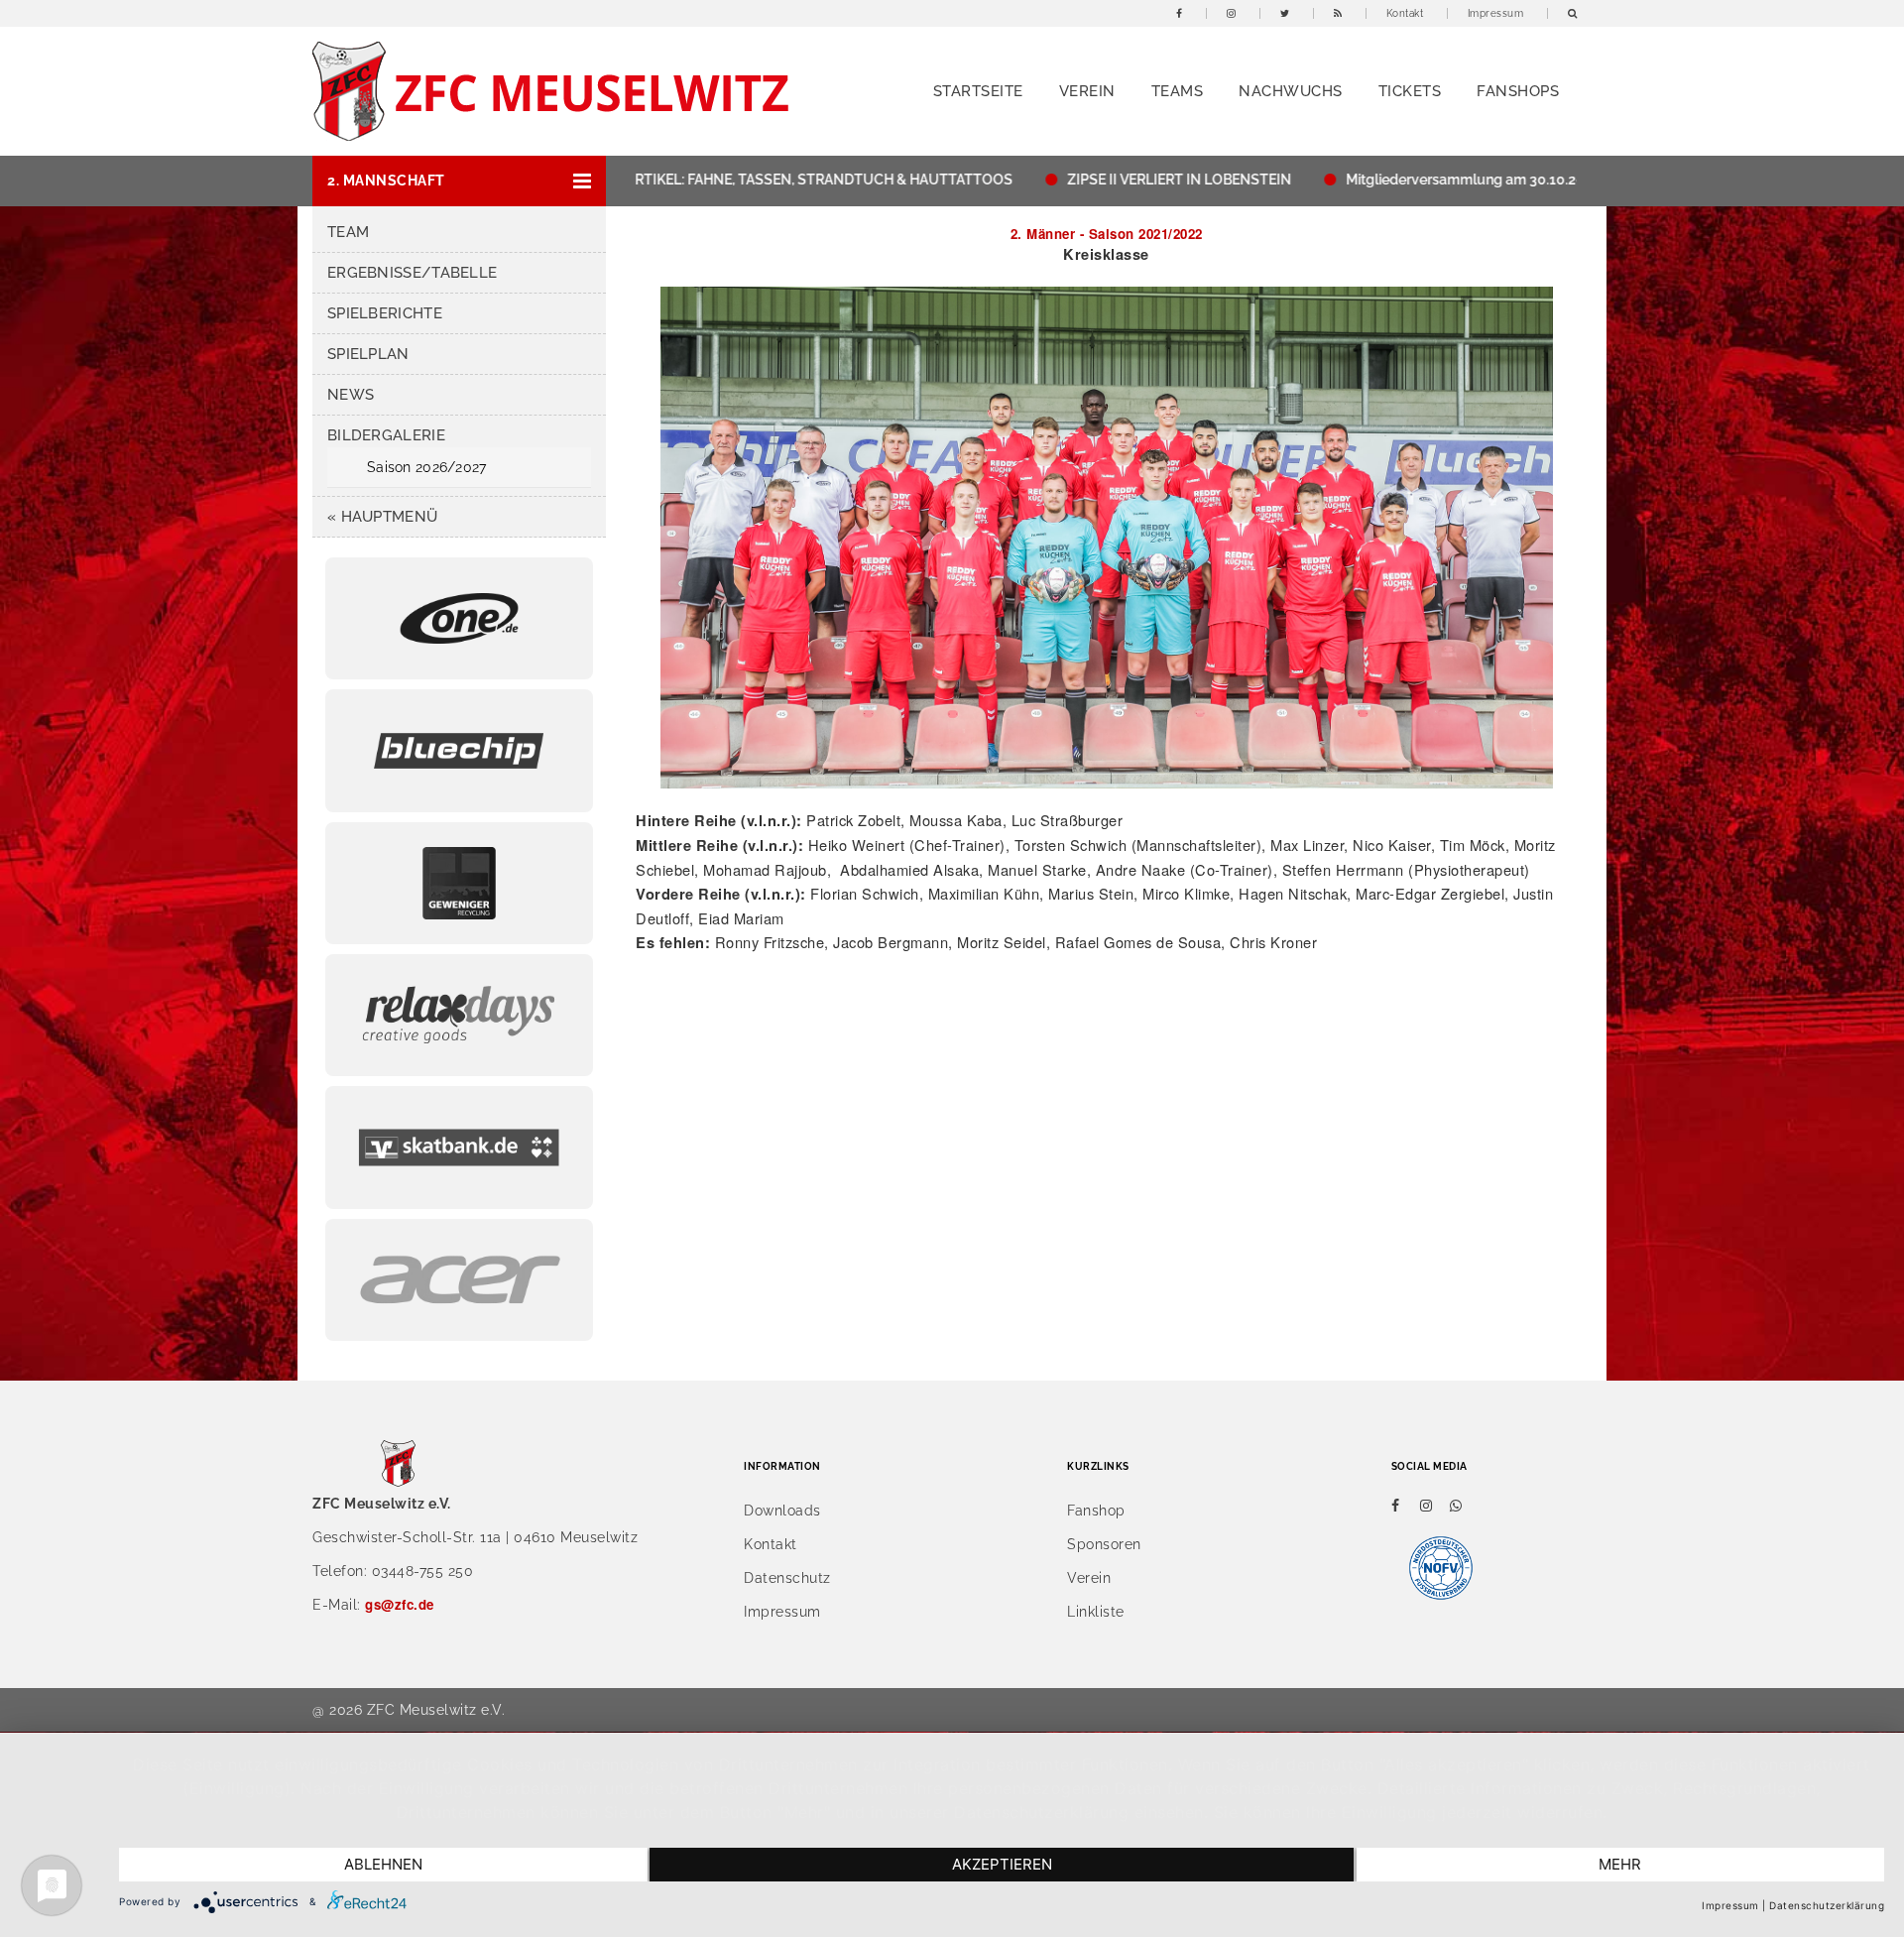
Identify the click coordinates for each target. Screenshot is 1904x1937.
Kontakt (1405, 13)
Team (348, 232)
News (351, 395)
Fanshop (1096, 1511)
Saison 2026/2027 (426, 467)
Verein (1087, 91)
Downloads (782, 1511)
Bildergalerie (386, 435)
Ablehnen (383, 1864)
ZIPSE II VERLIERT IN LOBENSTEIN (1107, 180)
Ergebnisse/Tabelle (412, 273)
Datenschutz (787, 1578)
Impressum (1496, 13)
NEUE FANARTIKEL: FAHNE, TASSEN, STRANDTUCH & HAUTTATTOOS (713, 180)
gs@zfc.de (400, 1604)
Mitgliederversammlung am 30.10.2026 (1401, 180)
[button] (459, 181)
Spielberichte (385, 313)
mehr (1620, 1864)
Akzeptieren (1002, 1864)
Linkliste (1096, 1612)
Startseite (978, 91)
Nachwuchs (1291, 91)
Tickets (1410, 91)
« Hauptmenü (382, 517)
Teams (1178, 91)
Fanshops (1518, 91)
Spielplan (368, 354)
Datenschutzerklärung (1827, 1905)
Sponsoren (1104, 1544)
